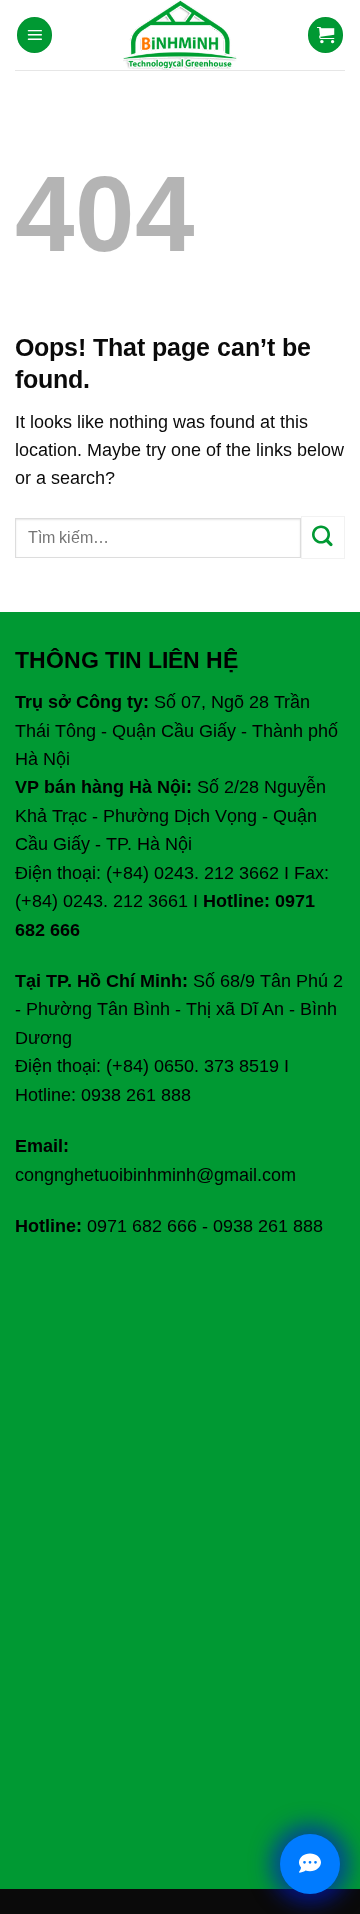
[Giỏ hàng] (326, 35)
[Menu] (35, 35)
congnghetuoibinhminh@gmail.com (155, 1175)
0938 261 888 (268, 1226)
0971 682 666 (142, 1226)
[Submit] (323, 537)
